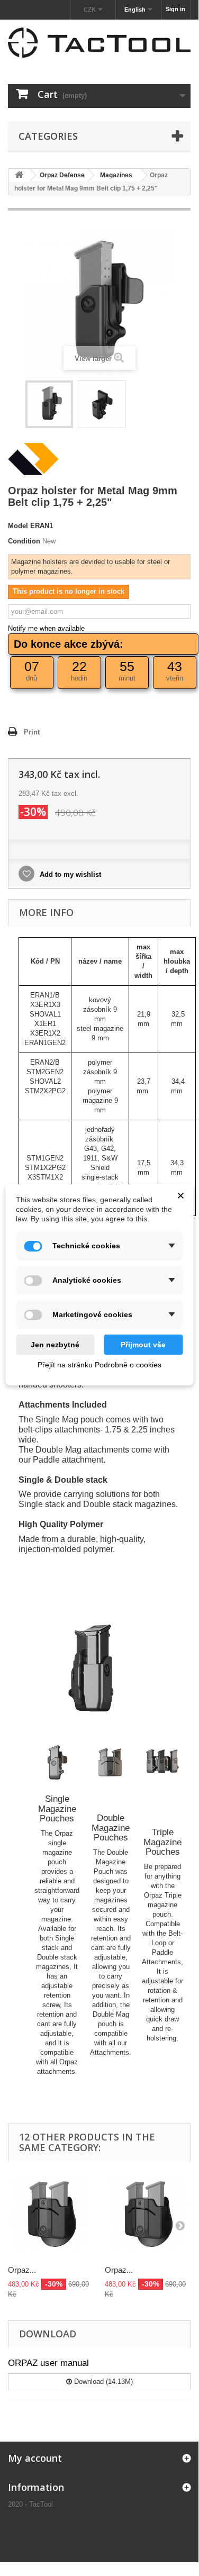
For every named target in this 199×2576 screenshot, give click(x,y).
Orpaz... (22, 2270)
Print (32, 732)
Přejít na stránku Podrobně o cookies (99, 1365)
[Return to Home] (19, 175)
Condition (24, 541)
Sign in (175, 9)
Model (18, 526)
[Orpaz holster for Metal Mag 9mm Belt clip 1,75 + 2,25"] (49, 404)
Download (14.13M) (102, 2382)
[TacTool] (99, 43)
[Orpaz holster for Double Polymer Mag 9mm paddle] (148, 2215)
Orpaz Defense (62, 175)
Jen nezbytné (55, 1345)
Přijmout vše (143, 1345)
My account (35, 2458)
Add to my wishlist (69, 874)
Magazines (116, 175)
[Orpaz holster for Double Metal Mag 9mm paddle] (51, 2215)
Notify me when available (46, 628)
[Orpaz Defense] (33, 459)
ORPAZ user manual (48, 2363)
